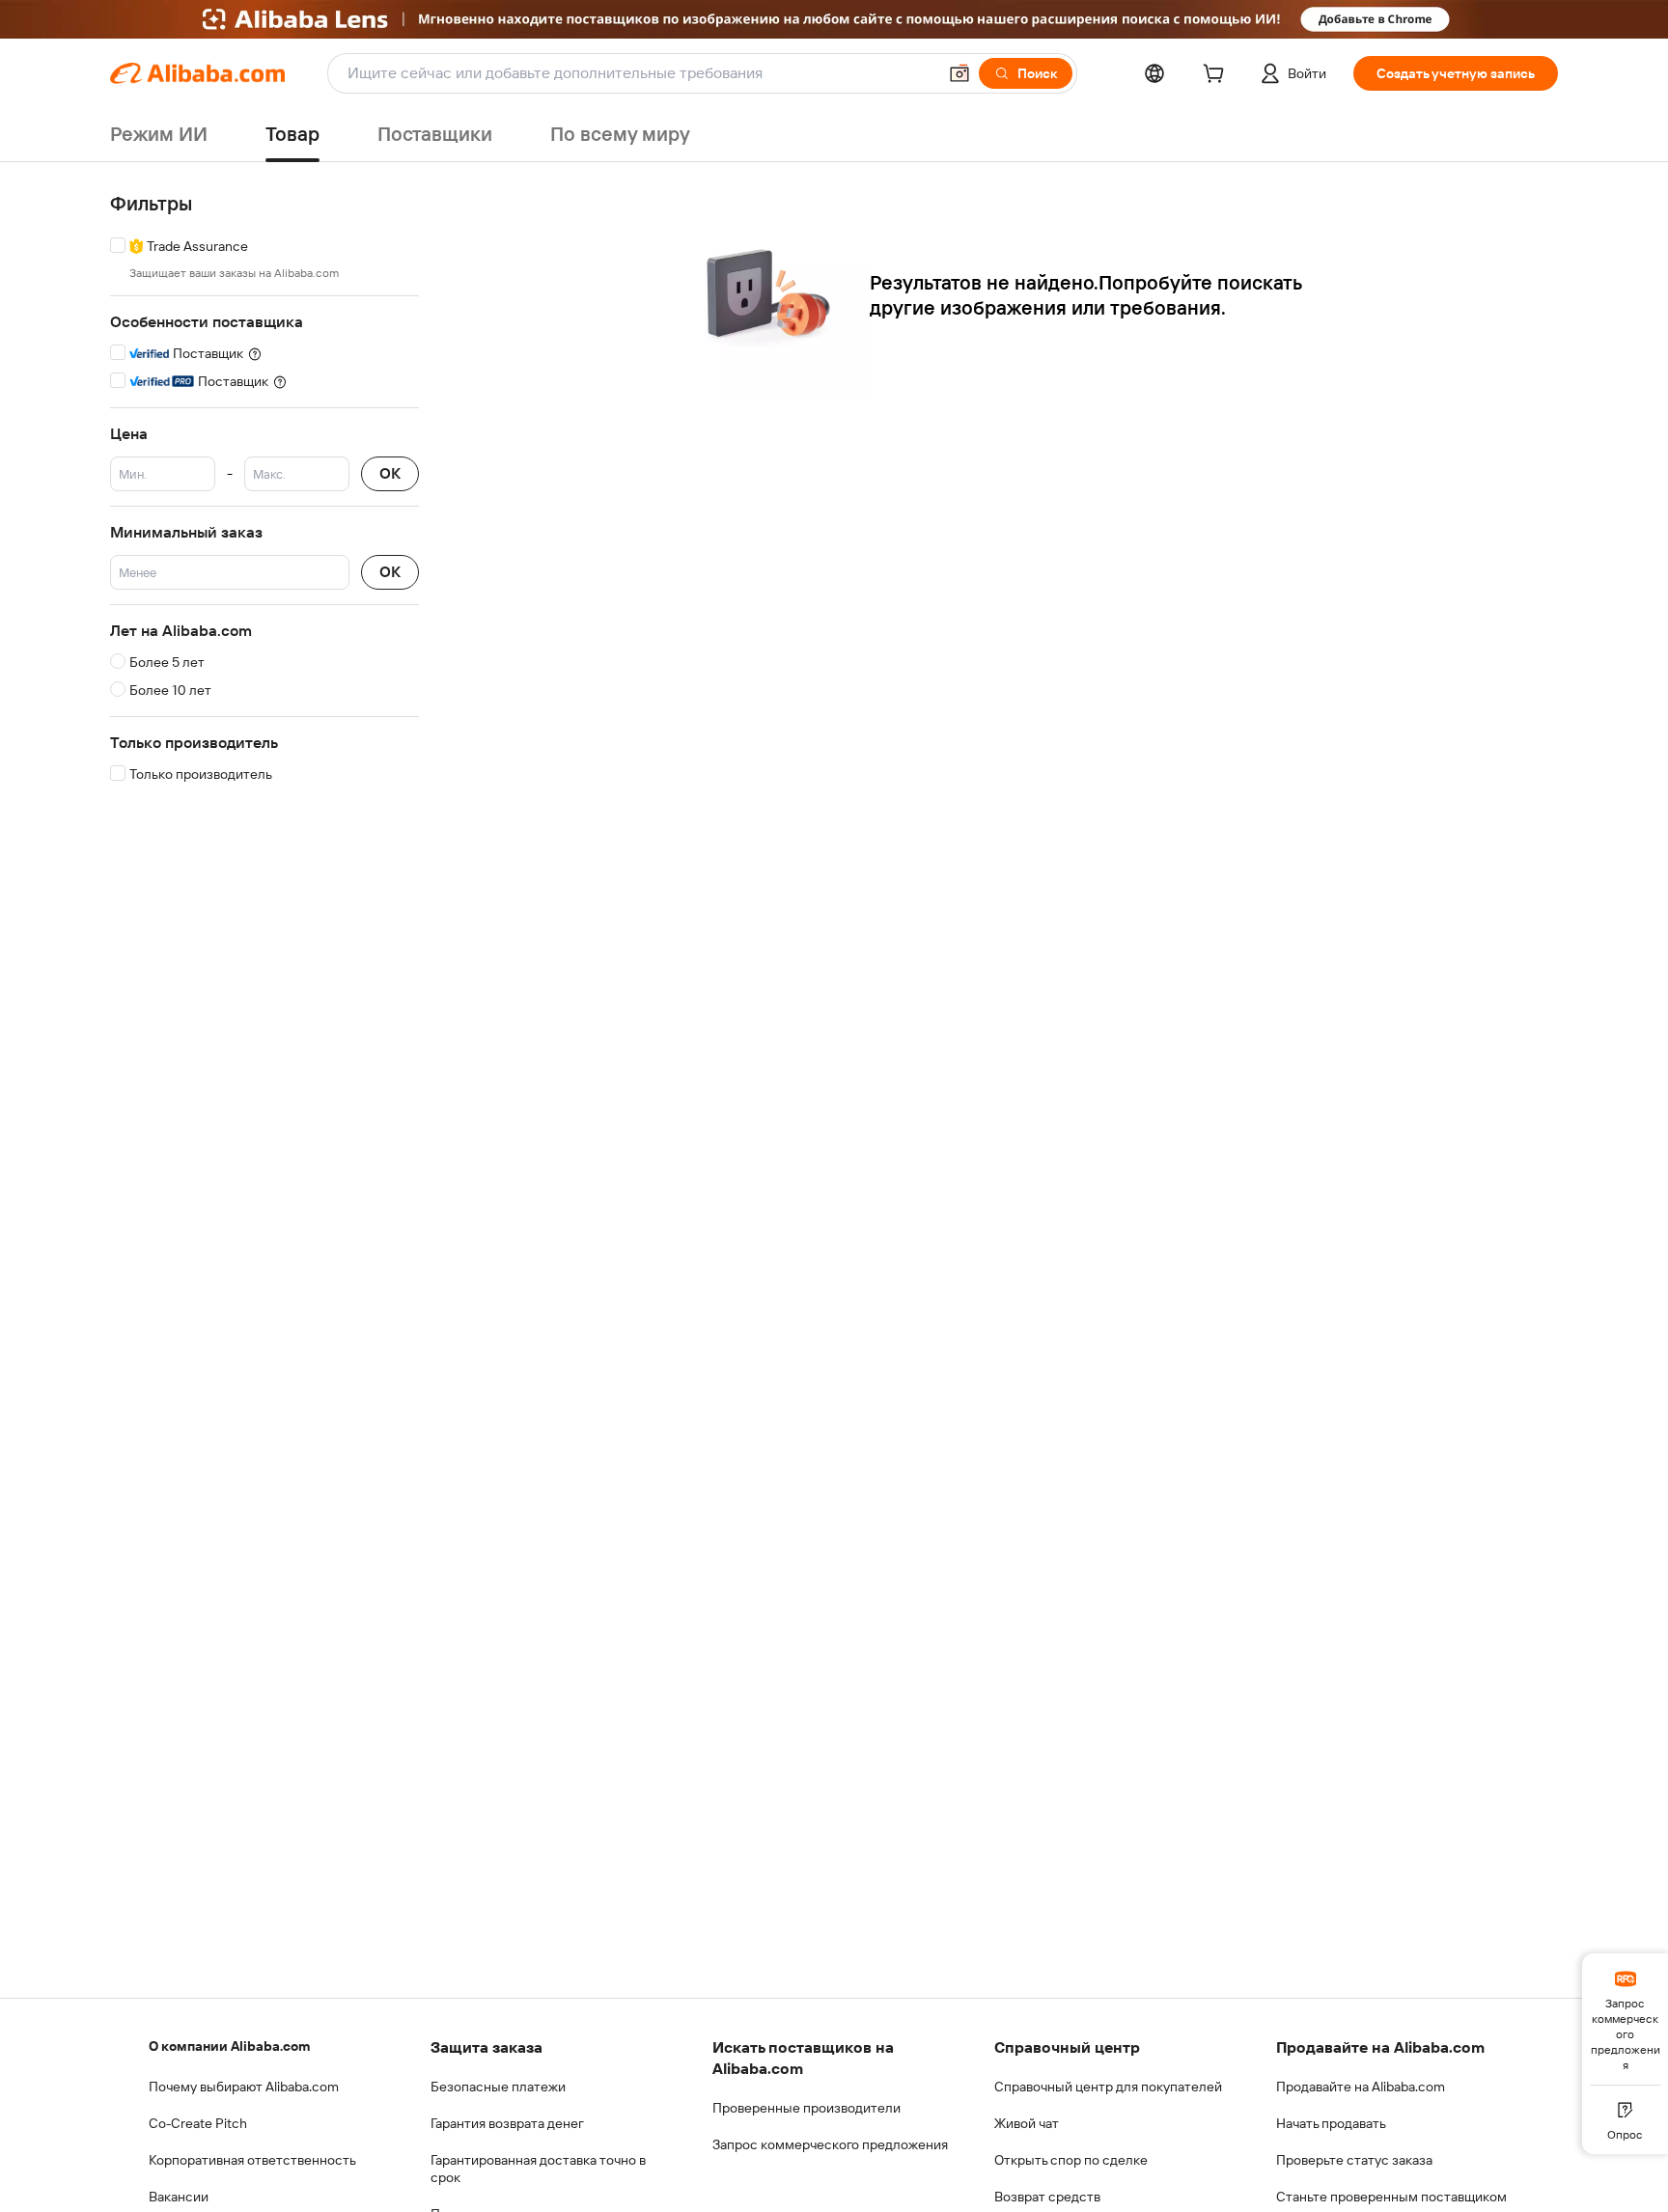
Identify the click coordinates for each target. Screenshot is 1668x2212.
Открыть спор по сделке (1071, 2160)
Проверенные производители (806, 2108)
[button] (959, 73)
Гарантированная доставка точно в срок (538, 2169)
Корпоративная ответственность (252, 2160)
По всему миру (620, 134)
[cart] (1217, 76)
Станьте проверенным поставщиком (1391, 2197)
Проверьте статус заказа (1354, 2160)
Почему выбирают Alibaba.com (244, 2087)
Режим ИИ (159, 134)
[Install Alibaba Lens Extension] (834, 19)
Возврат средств (1047, 2197)
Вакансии (179, 2197)
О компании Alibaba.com (229, 2046)
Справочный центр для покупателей (1108, 2087)
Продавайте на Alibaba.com (1361, 2087)
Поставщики (435, 134)
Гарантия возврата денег (507, 2123)
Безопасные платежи (498, 2087)
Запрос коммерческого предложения (830, 2144)
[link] (1625, 2019)
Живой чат (1027, 2123)
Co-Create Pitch (198, 2123)
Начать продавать (1331, 2123)
